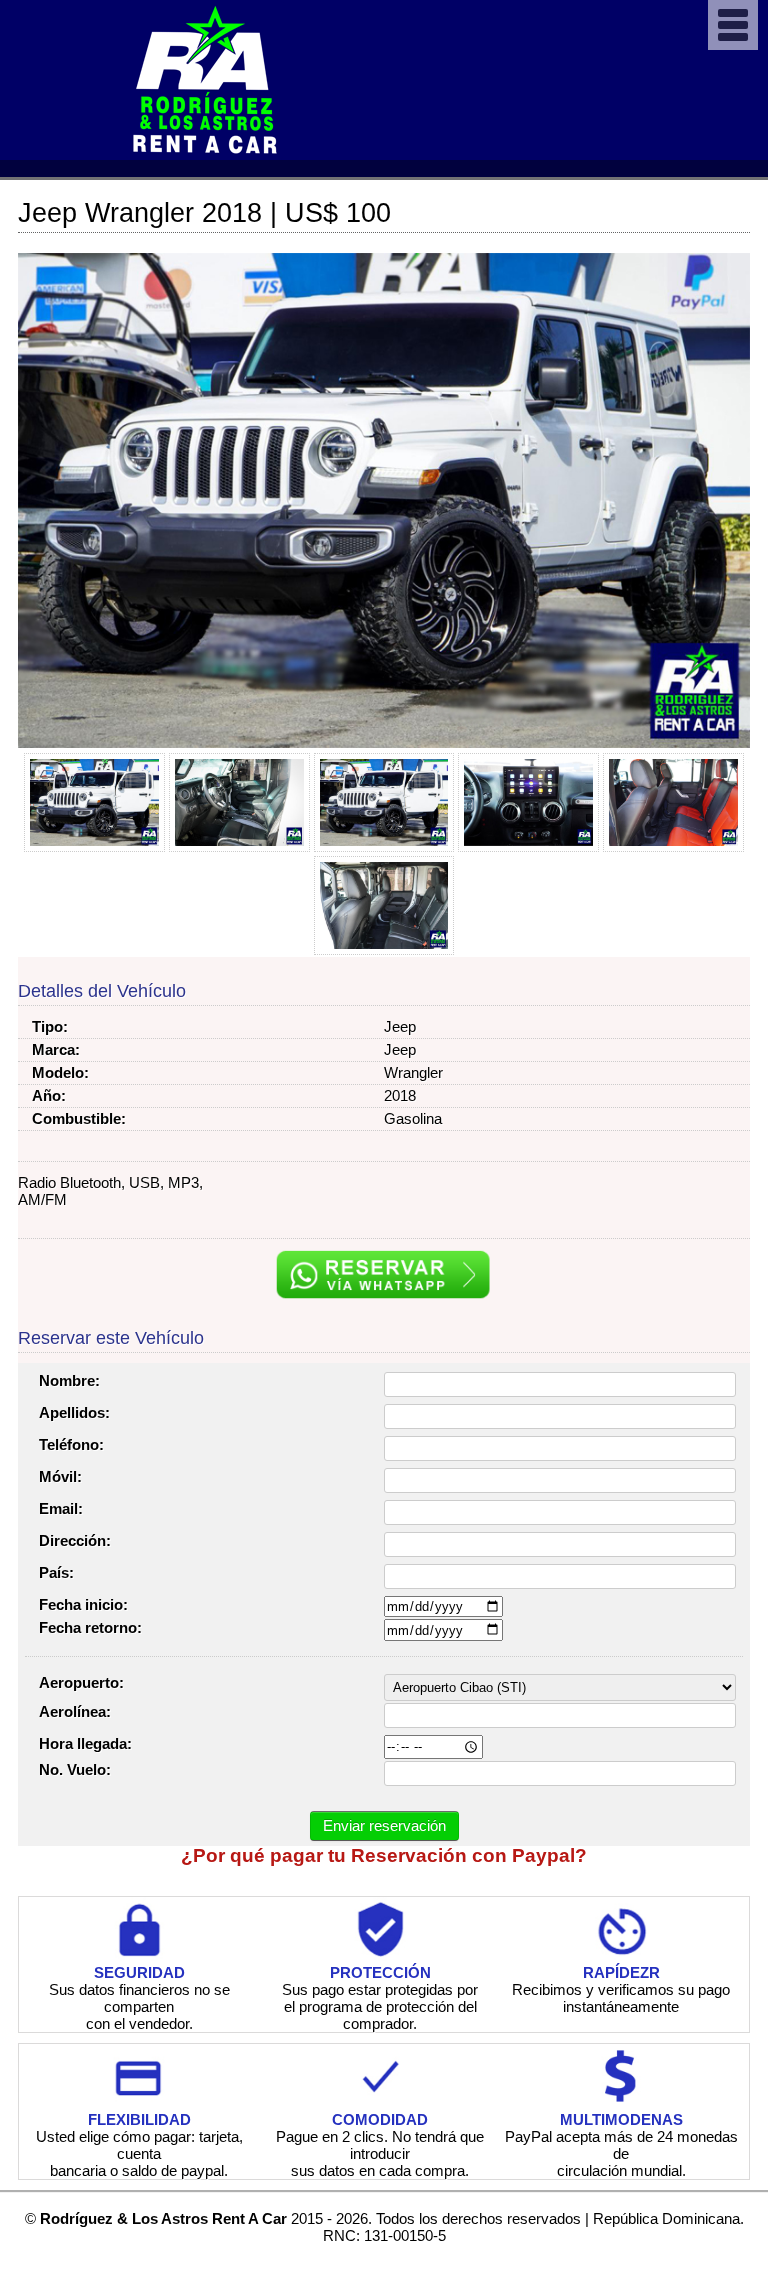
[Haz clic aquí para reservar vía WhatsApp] (384, 1276)
